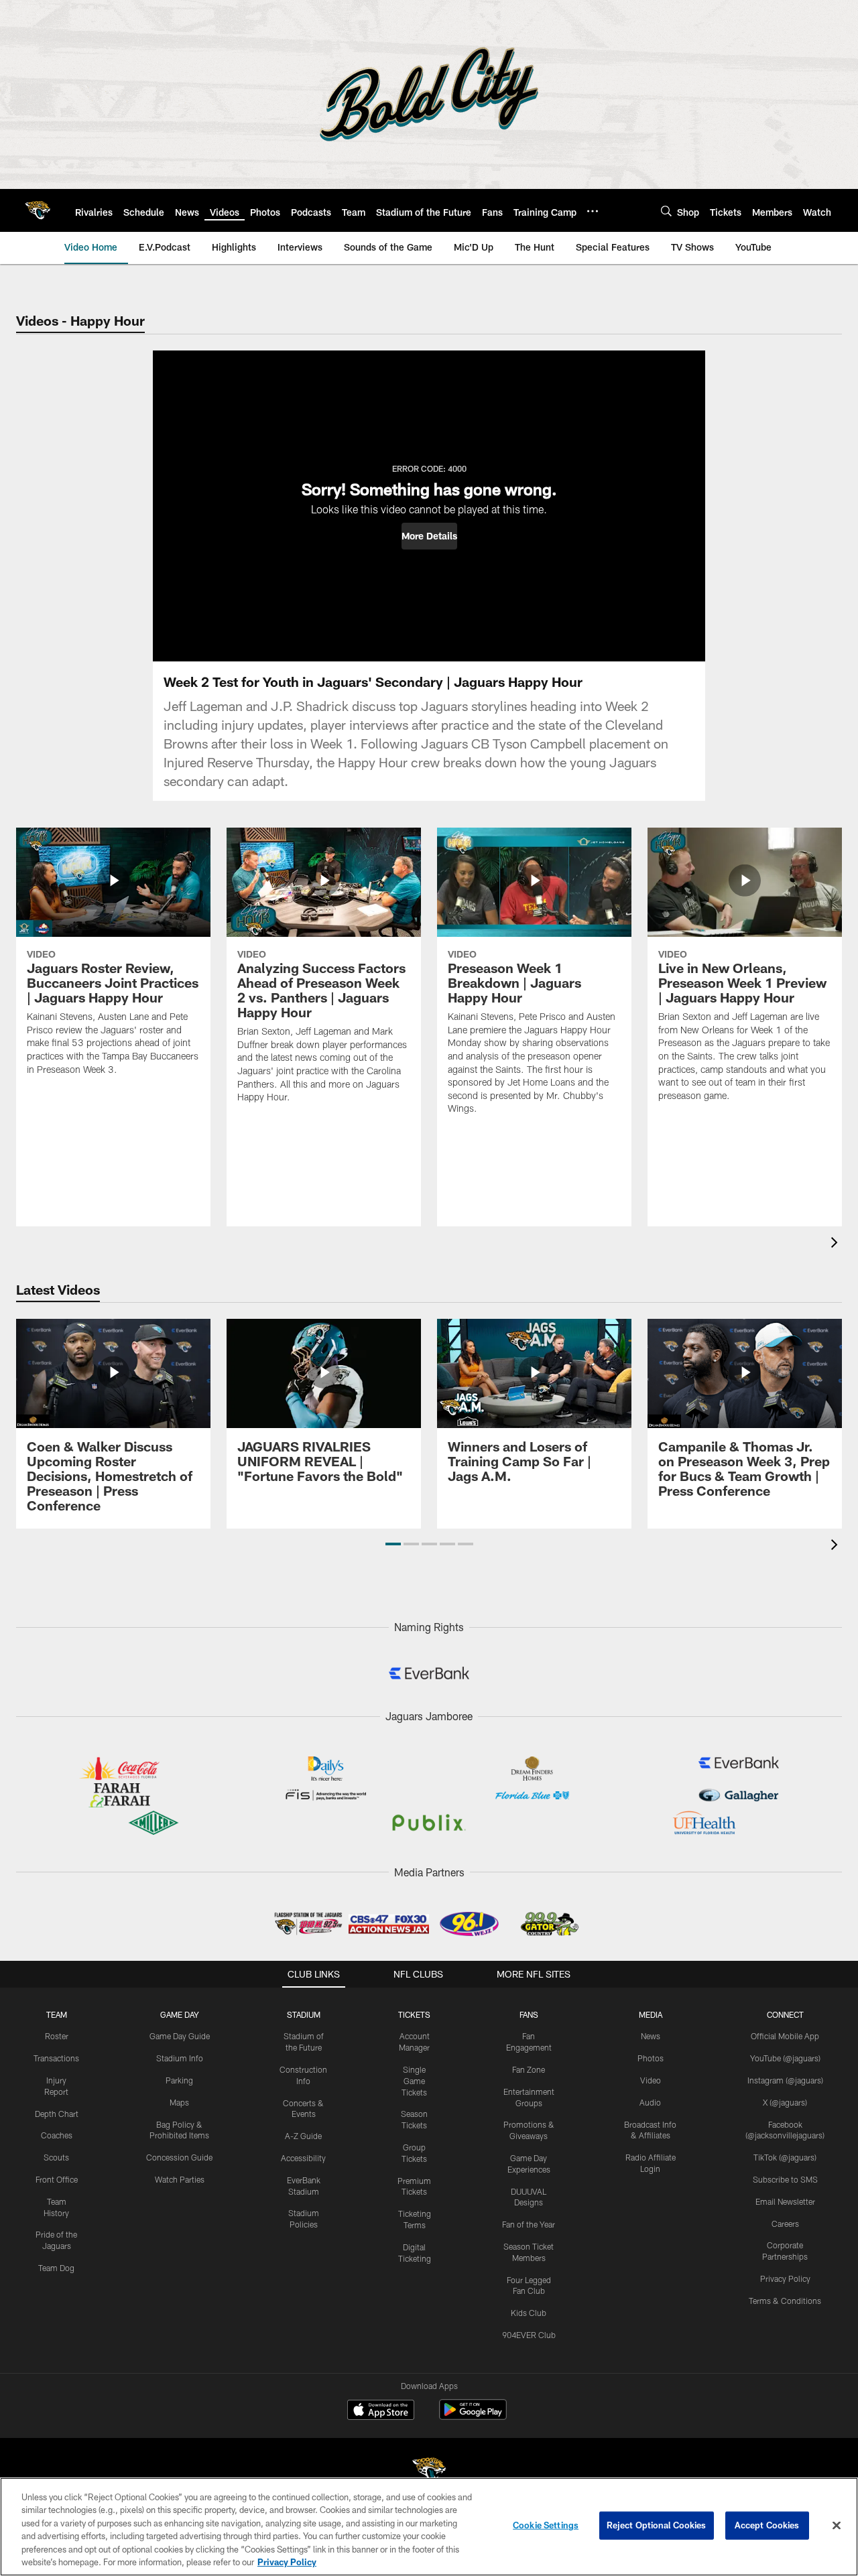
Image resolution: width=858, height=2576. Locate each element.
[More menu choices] (593, 211)
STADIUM (304, 2014)
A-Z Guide (303, 2136)
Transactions (56, 2058)
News (651, 2036)
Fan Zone (529, 2069)
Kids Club (529, 2313)
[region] (429, 2527)
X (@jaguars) (785, 2102)
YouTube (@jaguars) (785, 2058)
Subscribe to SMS (785, 2179)
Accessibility (303, 2158)
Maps (179, 2102)
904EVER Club (529, 2335)
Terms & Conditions (785, 2301)
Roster (57, 2036)
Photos (651, 2058)
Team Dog (56, 2268)
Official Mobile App (785, 2036)
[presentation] (837, 1244)
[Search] (666, 211)
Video (651, 2080)
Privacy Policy (785, 2278)
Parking (179, 2080)
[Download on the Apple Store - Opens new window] (381, 2411)
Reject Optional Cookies (657, 2525)
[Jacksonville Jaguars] (429, 2472)
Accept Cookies (767, 2525)
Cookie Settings (546, 2525)
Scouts (56, 2157)
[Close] (837, 2526)
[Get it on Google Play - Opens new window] (473, 2416)
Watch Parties (180, 2179)
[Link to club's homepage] (38, 210)
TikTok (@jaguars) (785, 2157)
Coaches (57, 2135)
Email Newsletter (785, 2201)
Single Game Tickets (414, 2081)
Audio (650, 2102)
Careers (785, 2224)
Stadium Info (180, 2058)
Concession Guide (179, 2157)
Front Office (57, 2179)
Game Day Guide (180, 2036)
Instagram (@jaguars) (785, 2080)
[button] (429, 536)
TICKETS (414, 2014)
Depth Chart (57, 2114)
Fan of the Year (529, 2224)
